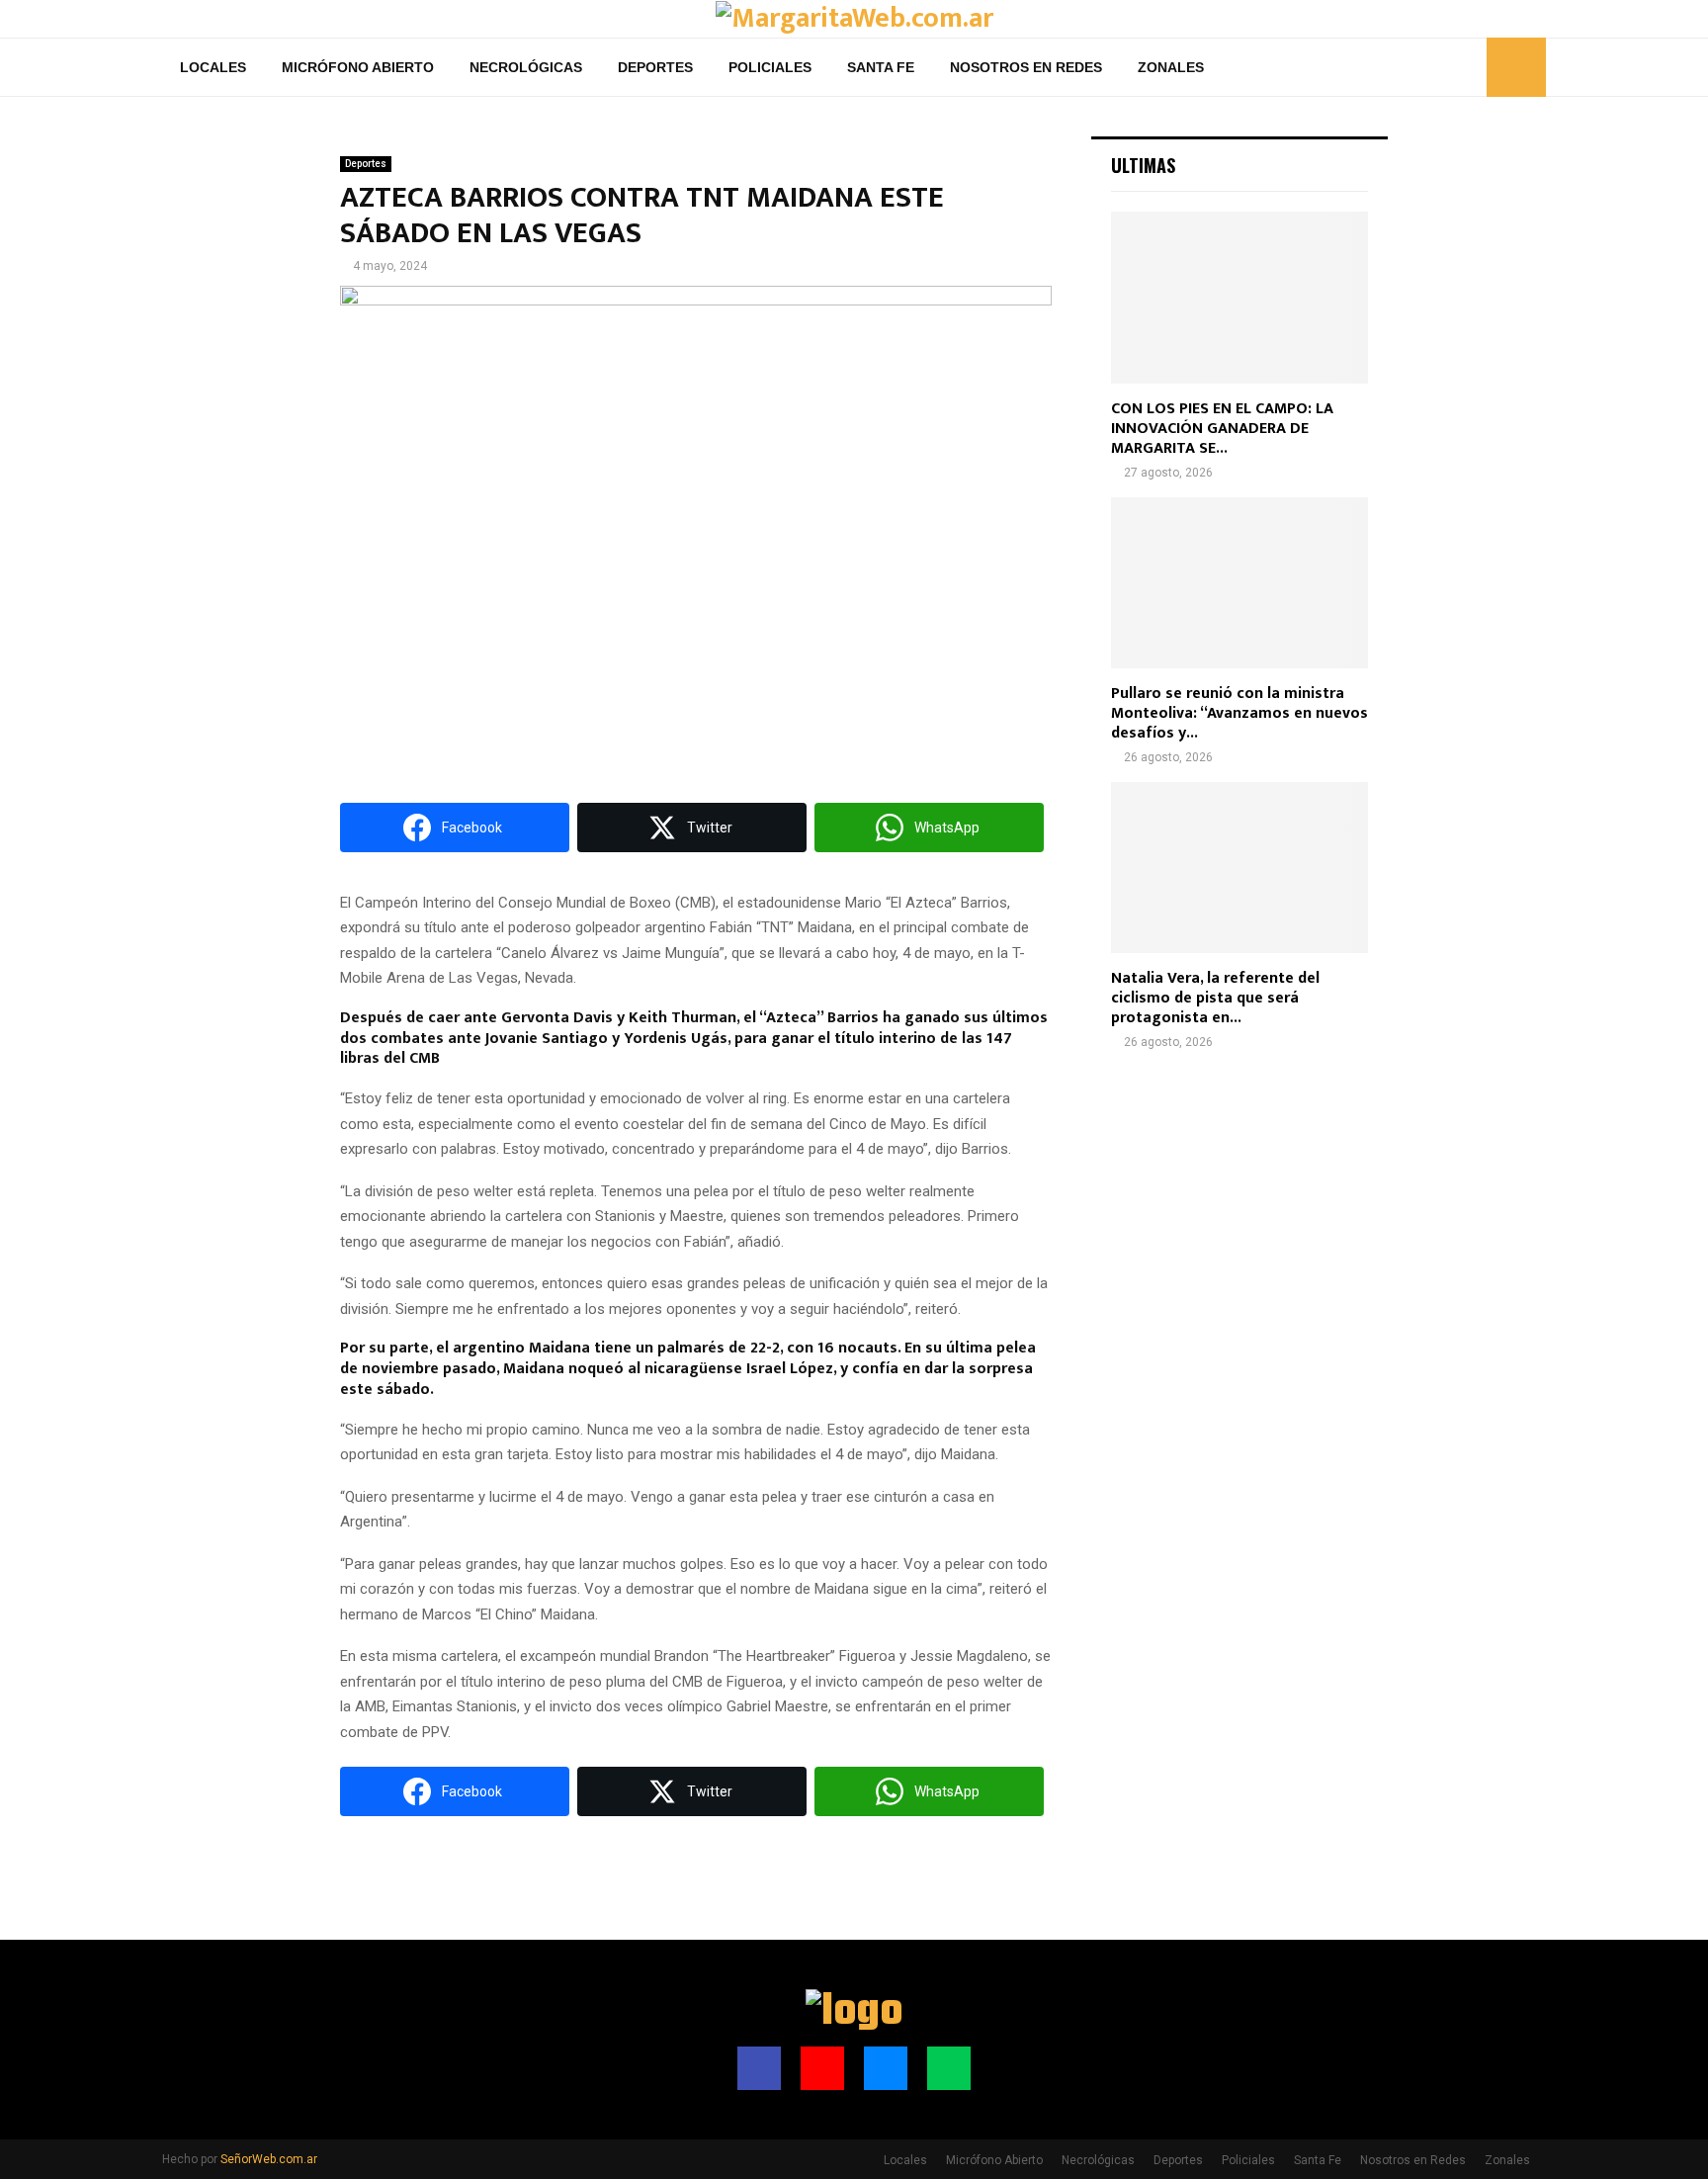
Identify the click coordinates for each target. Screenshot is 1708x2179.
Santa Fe (881, 67)
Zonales (1171, 67)
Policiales (770, 67)
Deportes (655, 67)
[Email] (1444, 67)
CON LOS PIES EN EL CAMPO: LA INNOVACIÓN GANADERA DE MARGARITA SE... (1222, 429)
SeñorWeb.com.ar (269, 2159)
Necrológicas (526, 67)
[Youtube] (1422, 67)
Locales (213, 67)
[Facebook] (1401, 67)
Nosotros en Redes (1026, 67)
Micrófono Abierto (358, 67)
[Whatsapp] (1466, 67)
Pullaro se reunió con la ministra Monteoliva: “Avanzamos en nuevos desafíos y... (1239, 713)
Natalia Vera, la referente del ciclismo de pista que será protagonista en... (1215, 998)
